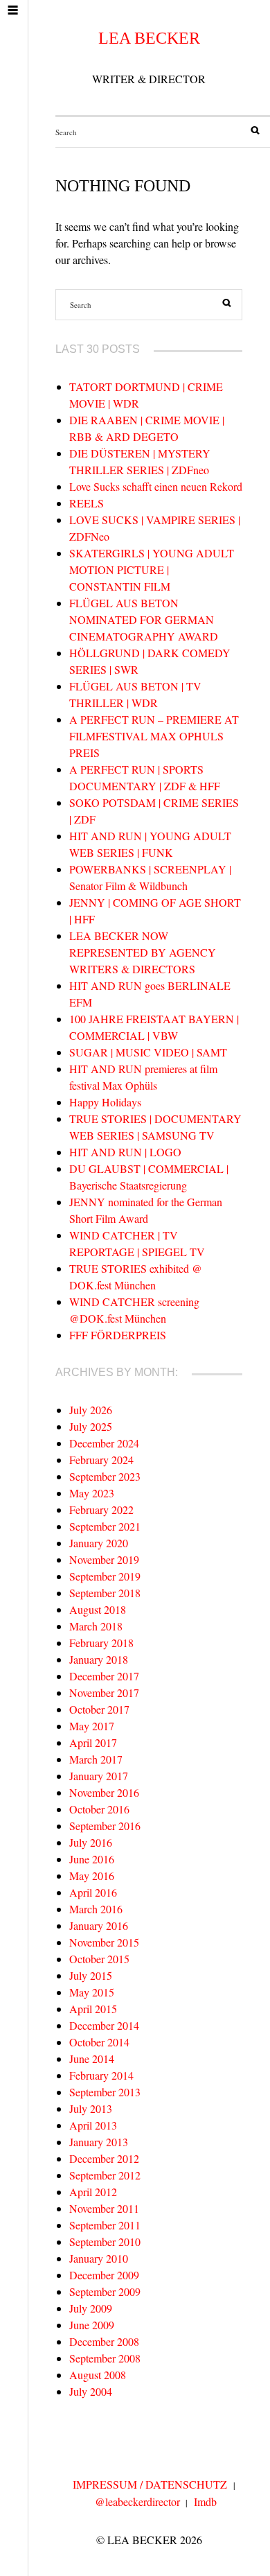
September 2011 (105, 2225)
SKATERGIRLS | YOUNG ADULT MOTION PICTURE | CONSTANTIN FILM (152, 569)
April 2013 (93, 2125)
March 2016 (96, 1909)
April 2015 (93, 2009)
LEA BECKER (149, 38)
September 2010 (105, 2242)
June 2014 (92, 2059)
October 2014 (99, 2042)
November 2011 (104, 2208)
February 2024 (101, 1460)
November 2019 (104, 1559)
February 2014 (101, 2075)
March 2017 (96, 1759)
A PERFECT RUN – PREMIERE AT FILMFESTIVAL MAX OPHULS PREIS (154, 736)
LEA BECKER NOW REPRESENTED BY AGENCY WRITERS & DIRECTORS (143, 952)
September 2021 (105, 1526)
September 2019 (105, 1576)
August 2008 (98, 2375)
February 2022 (101, 1509)
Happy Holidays (105, 1102)
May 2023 (92, 1493)
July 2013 (91, 2108)
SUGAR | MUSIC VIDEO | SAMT (148, 1052)
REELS (87, 503)
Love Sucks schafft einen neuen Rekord (156, 486)
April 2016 (93, 1892)
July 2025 (91, 1426)
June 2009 (92, 2325)
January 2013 (99, 2142)
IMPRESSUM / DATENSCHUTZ (150, 2484)
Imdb (205, 2501)
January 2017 (99, 1776)
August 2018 (98, 1609)
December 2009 (104, 2275)
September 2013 (105, 2092)
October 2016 (99, 1809)
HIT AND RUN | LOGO (125, 1152)
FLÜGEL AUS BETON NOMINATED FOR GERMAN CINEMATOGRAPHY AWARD (144, 619)
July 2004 (91, 2391)
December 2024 (104, 1443)
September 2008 (105, 2358)
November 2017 (104, 1692)
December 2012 (104, 2158)
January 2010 (99, 2258)
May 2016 (92, 1876)
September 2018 (105, 1593)
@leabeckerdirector (137, 2501)
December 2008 (104, 2341)
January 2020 (99, 1543)
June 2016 (92, 1859)
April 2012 (93, 2192)
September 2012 (105, 2175)
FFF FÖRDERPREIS (118, 1335)
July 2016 (91, 1842)
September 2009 (105, 2291)
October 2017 (99, 1709)
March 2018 (96, 1626)
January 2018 (99, 1659)
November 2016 (104, 1792)
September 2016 (105, 1826)
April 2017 (93, 1742)
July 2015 (91, 1975)
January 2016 (99, 1925)
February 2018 (101, 1643)
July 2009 (91, 2308)
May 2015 (92, 1992)
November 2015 (104, 1942)
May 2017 (92, 1726)
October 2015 (99, 1959)
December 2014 (104, 2025)
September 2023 (105, 1476)
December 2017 (104, 1676)
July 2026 (91, 1410)
